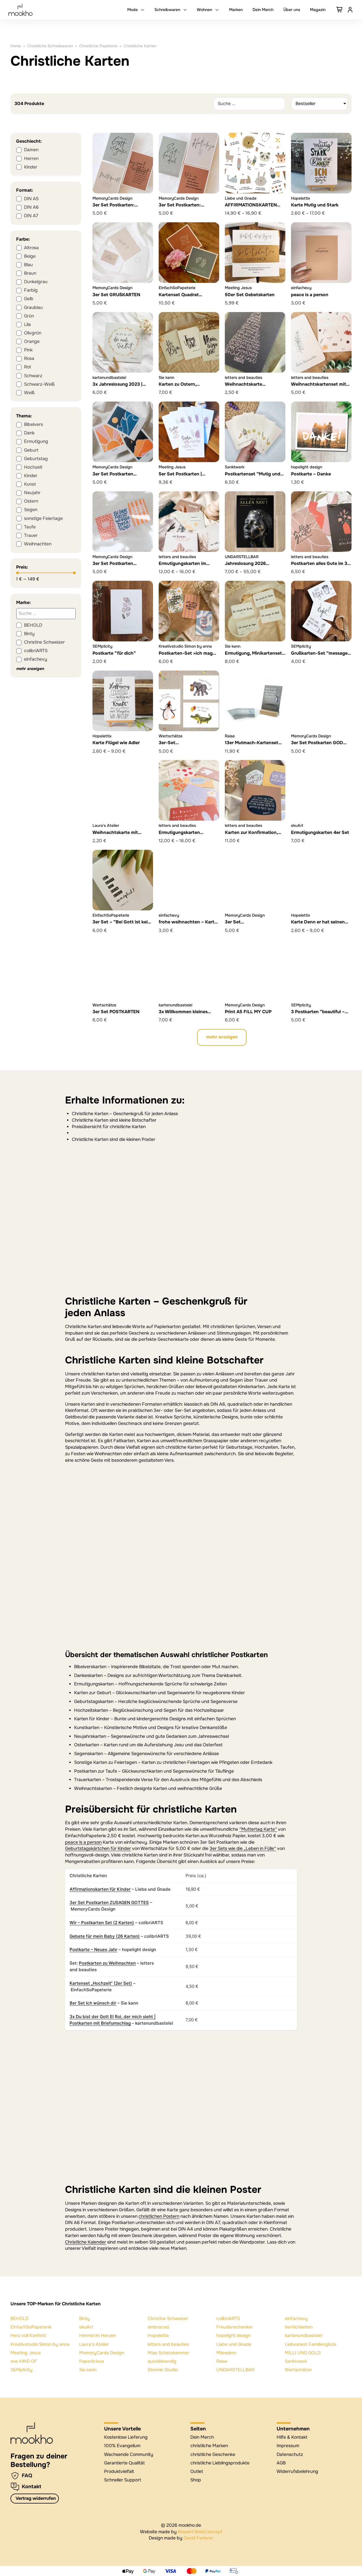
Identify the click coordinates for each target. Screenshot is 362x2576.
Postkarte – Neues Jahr (93, 1949)
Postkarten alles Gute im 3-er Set (320, 566)
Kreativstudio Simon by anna (40, 2344)
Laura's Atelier (94, 2344)
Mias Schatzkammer (168, 2353)
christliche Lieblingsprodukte (220, 2463)
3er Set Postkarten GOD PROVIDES (317, 746)
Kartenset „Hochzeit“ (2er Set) (101, 1983)
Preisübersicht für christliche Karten (109, 1127)
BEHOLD (20, 2319)
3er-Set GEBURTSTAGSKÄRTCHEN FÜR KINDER (188, 749)
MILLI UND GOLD (303, 2353)
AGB (281, 2463)
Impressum (288, 2446)
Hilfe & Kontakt (292, 2437)
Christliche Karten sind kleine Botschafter (114, 1120)
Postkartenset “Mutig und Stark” (253, 477)
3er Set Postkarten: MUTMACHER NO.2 (114, 208)
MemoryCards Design (102, 2353)
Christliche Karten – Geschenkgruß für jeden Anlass (125, 1114)
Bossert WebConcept (200, 2532)
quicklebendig (162, 2361)
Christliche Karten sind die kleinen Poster (114, 1139)
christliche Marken (209, 2446)
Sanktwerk (296, 2361)
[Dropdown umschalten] (143, 10)
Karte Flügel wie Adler (116, 743)
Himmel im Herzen (98, 2336)
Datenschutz (290, 2455)
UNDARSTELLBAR (235, 2370)
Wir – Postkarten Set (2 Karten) (102, 1923)
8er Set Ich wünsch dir (93, 2003)
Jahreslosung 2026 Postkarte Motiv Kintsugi (251, 566)
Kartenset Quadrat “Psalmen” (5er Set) (180, 298)
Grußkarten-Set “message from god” (319, 656)
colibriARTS (228, 2319)
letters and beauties (168, 2344)
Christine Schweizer (168, 2319)
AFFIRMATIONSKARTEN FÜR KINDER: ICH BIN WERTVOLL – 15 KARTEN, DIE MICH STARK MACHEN (254, 214)
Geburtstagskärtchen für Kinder (98, 1849)
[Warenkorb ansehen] (340, 10)
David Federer (198, 2538)
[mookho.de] (21, 10)
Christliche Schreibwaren (50, 46)
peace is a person (310, 295)
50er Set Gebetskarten (250, 295)
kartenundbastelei (303, 2336)
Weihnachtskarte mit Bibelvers (115, 835)
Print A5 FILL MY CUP (248, 1012)
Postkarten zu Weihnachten (107, 1963)
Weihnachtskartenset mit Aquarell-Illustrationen (319, 387)
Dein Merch (263, 10)
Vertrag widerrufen (36, 2498)
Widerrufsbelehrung (297, 2472)
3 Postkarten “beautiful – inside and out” (318, 1015)
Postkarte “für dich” (114, 653)
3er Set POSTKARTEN (116, 1012)
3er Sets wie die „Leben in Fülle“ (243, 1849)
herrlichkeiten (299, 2327)
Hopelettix (158, 2336)
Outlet (197, 2472)
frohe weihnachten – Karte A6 (188, 925)
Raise (222, 2361)
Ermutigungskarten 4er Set (320, 833)
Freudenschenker (235, 2327)
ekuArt (86, 2327)
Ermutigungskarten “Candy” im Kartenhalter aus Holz (185, 838)
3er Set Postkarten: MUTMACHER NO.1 (180, 208)
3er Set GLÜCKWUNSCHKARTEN (252, 925)
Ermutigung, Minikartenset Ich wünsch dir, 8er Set (253, 656)
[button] (222, 1038)
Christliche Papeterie (98, 46)
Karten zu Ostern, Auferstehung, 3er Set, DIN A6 (188, 390)
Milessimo (226, 2353)
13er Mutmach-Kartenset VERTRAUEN (252, 746)
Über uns (292, 10)
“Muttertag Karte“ (258, 1829)
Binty (85, 2319)
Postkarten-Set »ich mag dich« (186, 656)
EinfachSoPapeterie (31, 2327)
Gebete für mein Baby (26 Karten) (105, 1936)
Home (16, 46)
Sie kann (88, 2370)
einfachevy (296, 2319)
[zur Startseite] (32, 2433)
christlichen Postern (159, 2216)
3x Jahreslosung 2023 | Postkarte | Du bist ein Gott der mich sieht (122, 390)
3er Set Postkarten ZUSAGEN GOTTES (113, 477)
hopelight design (233, 2336)
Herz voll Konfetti (28, 2336)
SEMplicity (21, 2370)
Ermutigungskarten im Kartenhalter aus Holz (182, 566)
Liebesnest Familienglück (311, 2344)
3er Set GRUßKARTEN (116, 295)
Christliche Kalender (86, 2242)
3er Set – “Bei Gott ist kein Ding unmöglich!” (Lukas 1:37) (121, 928)
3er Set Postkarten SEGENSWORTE (113, 566)
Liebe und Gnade (234, 2344)
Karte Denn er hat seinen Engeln (318, 925)
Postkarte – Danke (311, 474)
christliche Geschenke (213, 2455)
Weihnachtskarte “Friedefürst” (244, 387)
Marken (236, 10)
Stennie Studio (163, 2370)
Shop (196, 2480)
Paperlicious (92, 2361)
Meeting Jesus (26, 2353)
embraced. (159, 2327)
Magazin (318, 10)
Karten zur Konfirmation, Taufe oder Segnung (251, 835)
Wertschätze (298, 2370)
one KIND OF (24, 2361)
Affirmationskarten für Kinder (100, 1889)
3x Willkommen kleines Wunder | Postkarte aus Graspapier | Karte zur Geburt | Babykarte (184, 1021)
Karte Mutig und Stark (315, 205)
